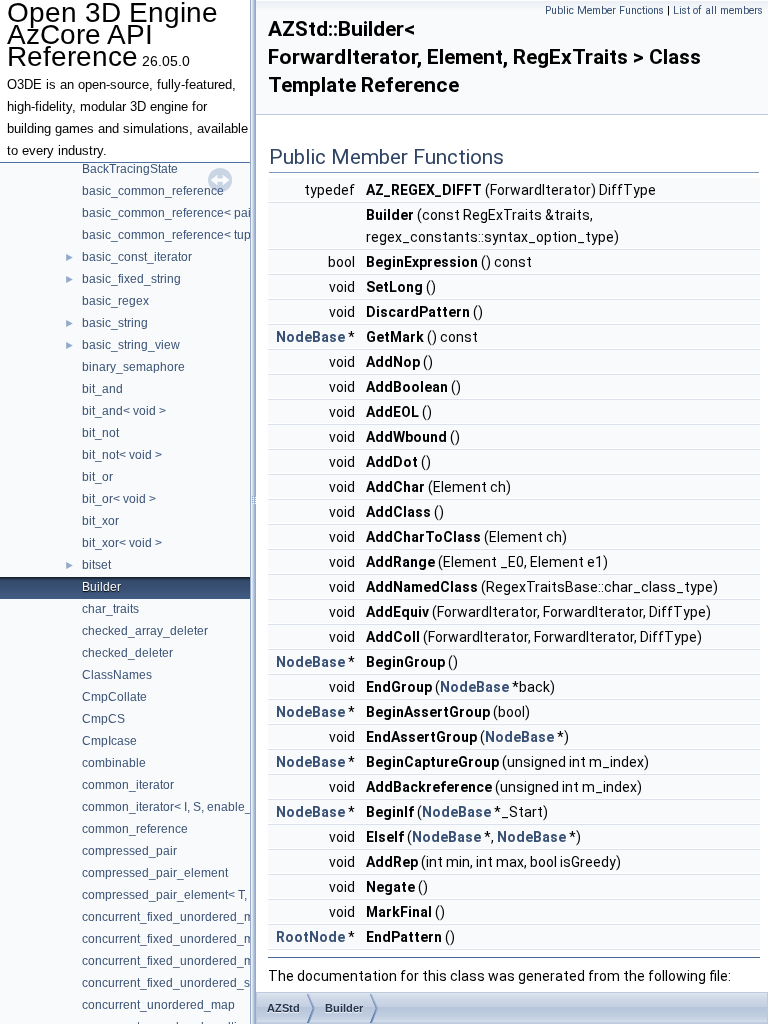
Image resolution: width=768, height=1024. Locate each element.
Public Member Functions (604, 10)
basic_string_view (131, 345)
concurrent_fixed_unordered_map (175, 917)
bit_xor (100, 521)
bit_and (102, 389)
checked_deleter (127, 653)
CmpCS (103, 719)
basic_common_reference (153, 191)
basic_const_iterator (137, 257)
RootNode (310, 937)
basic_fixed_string (131, 279)
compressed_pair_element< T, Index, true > (199, 895)
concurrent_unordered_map (158, 1005)
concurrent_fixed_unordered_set (171, 983)
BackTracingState (130, 169)
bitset (96, 565)
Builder (101, 587)
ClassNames (117, 675)
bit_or (97, 477)
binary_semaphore (133, 367)
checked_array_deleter (145, 631)
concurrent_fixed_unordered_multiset (184, 961)
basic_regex (115, 301)
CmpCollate (114, 697)
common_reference (135, 829)
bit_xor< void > (122, 543)
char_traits (110, 609)
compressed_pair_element (155, 873)
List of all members (718, 10)
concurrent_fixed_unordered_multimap (188, 939)
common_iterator (128, 785)
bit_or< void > (119, 499)
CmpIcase (109, 741)
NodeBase (310, 337)
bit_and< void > (124, 411)
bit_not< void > (122, 455)
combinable (114, 763)
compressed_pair (129, 851)
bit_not (100, 433)
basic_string (115, 323)
